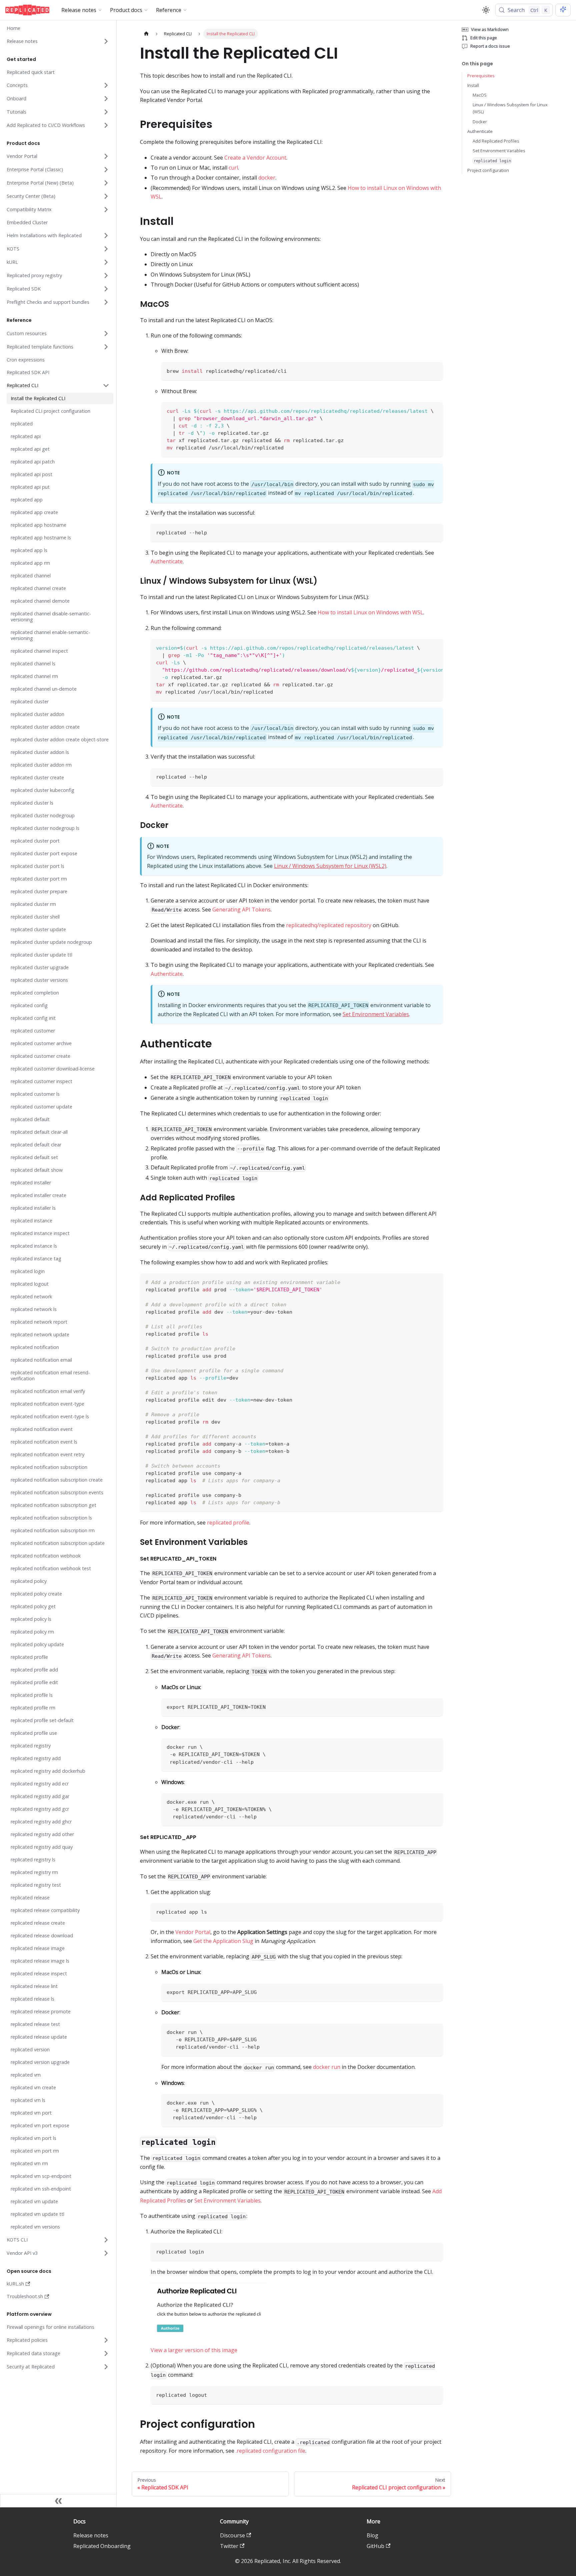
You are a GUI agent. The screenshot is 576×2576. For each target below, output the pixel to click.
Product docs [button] (126, 10)
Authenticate (167, 561)
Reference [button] (169, 10)
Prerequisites (481, 76)
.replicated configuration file (270, 2451)
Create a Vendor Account (255, 158)
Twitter (229, 2546)
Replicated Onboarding (102, 2546)
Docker (480, 121)
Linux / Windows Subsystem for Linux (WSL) (510, 108)
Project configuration (488, 170)
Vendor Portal (193, 1932)
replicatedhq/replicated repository (329, 925)
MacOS (480, 95)
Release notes (91, 2535)
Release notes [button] (79, 10)
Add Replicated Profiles (496, 141)
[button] (58, 41)
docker (267, 178)
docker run (327, 2067)
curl (233, 168)
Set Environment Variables (376, 1014)
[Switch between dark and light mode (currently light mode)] (486, 10)
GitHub (375, 2546)
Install (473, 85)
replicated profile (228, 1523)
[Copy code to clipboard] (434, 370)
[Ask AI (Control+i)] (563, 10)
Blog (372, 2535)
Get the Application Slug (223, 1941)
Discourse (232, 2535)
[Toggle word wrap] (422, 647)
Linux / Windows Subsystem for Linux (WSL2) (330, 866)
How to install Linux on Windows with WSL (370, 612)
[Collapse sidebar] (58, 2501)
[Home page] (146, 34)
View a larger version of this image (194, 2350)
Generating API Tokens (241, 910)
